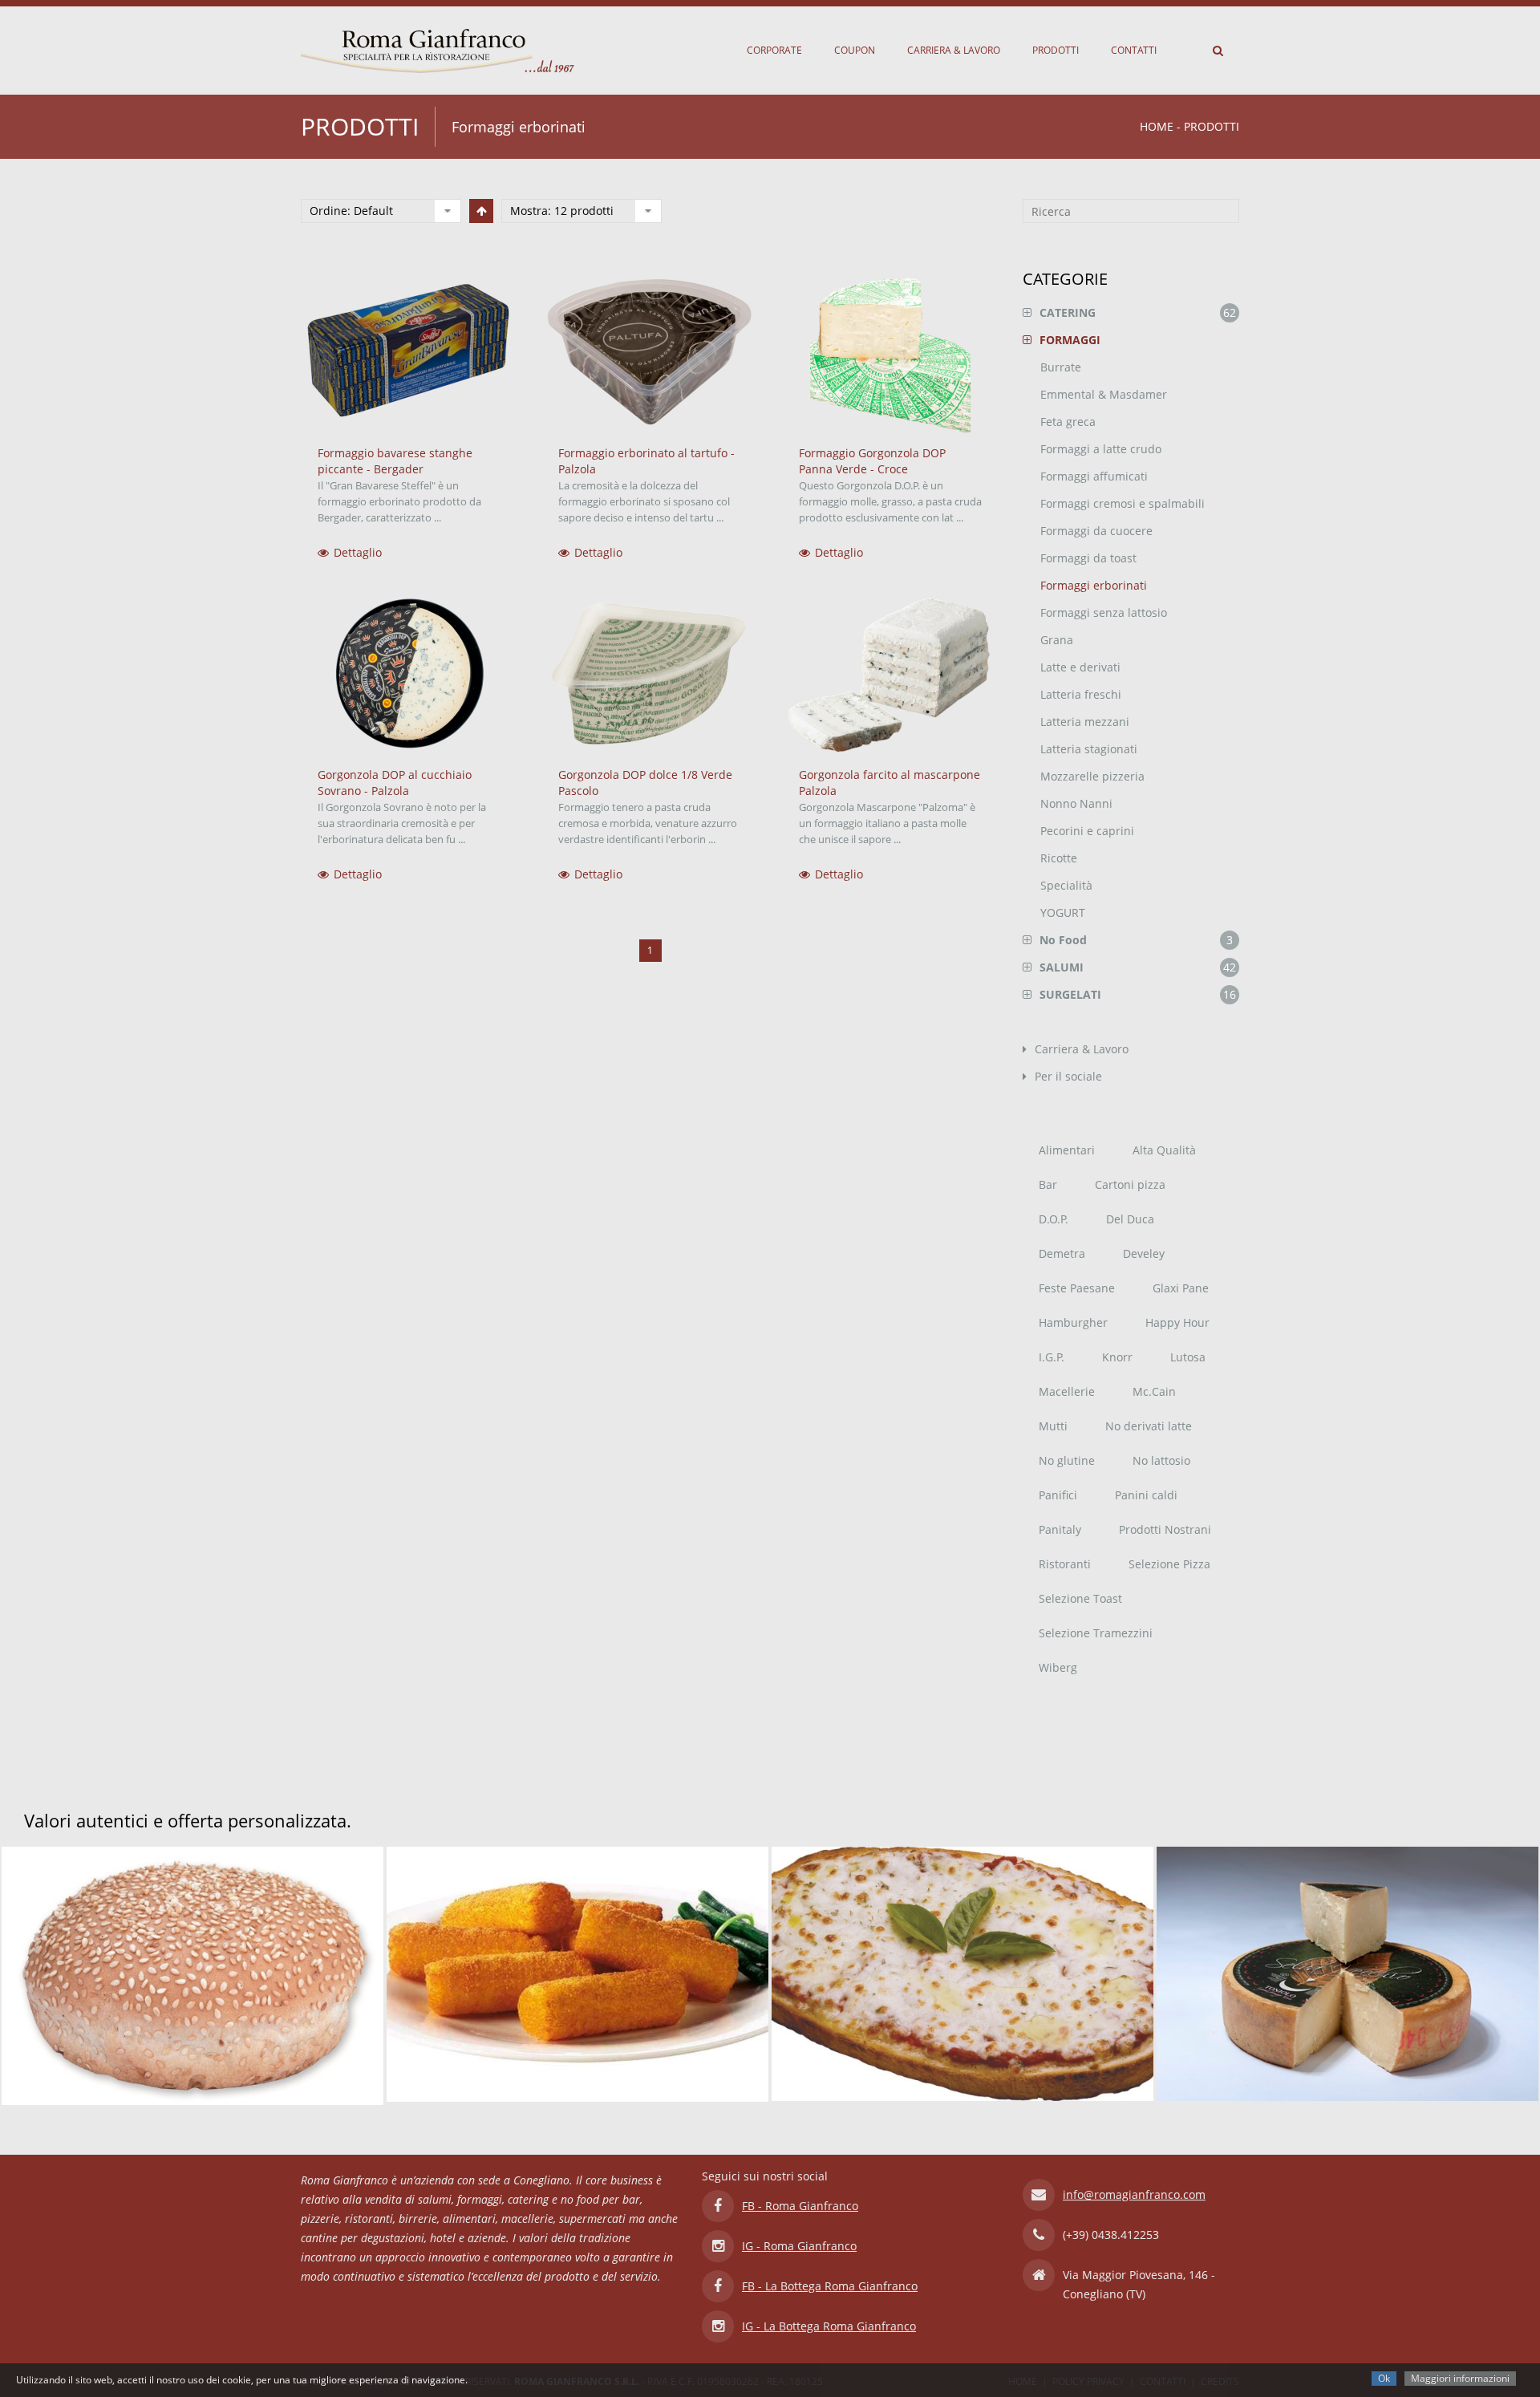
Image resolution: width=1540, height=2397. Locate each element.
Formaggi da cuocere (1096, 531)
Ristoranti (1065, 1564)
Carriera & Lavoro (954, 50)
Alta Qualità (1164, 1150)
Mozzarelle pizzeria (1092, 776)
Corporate (774, 50)
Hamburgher (1073, 1322)
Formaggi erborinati (1094, 585)
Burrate (1061, 367)
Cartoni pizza (1130, 1184)
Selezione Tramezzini (1096, 1633)
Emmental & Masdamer (1104, 394)
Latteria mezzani (1085, 722)
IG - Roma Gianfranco (799, 2243)
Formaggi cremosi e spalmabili (1123, 503)
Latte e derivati (1080, 667)
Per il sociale (1068, 1076)
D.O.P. (1054, 1219)
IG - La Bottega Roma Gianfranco (829, 2323)
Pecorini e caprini (1087, 831)
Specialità (1066, 885)
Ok (1384, 2378)
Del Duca (1130, 1219)
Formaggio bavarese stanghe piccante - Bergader (395, 461)
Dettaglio (358, 552)
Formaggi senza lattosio (1104, 612)
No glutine (1067, 1460)
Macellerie (1067, 1391)
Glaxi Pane (1181, 1288)
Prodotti (1056, 50)
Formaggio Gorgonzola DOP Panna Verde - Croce (872, 461)
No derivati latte (1149, 1426)
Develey (1144, 1253)
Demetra (1062, 1253)
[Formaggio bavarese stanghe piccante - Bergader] (409, 353)
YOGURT (1063, 913)
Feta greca (1068, 422)
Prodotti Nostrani (1165, 1529)
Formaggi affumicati (1094, 476)
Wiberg (1058, 1667)
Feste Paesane (1077, 1288)
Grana (1057, 640)
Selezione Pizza (1169, 1564)
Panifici (1058, 1495)
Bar (1048, 1184)
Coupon (855, 50)
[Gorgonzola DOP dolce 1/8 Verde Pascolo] (650, 674)
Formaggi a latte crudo (1101, 449)
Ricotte (1059, 858)
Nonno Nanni (1076, 803)
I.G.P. (1052, 1357)
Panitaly (1060, 1529)
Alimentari (1067, 1150)
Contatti (1134, 50)
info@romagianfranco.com (1134, 2191)
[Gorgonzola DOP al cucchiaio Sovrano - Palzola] (409, 674)
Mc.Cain (1154, 1391)
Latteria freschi (1081, 694)
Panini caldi (1146, 1495)
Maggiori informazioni (1460, 2378)
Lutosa (1188, 1357)
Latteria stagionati (1089, 749)
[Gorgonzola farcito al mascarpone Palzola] (890, 674)
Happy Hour (1177, 1322)
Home (1157, 126)
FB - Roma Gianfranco (800, 2202)
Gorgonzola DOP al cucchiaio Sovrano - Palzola (395, 783)
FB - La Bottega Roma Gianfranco (830, 2283)
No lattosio (1161, 1460)
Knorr (1117, 1357)
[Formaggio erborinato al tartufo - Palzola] (650, 353)
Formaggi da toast (1088, 558)
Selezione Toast (1080, 1598)
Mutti (1053, 1426)
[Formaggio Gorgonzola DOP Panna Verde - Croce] (890, 353)
